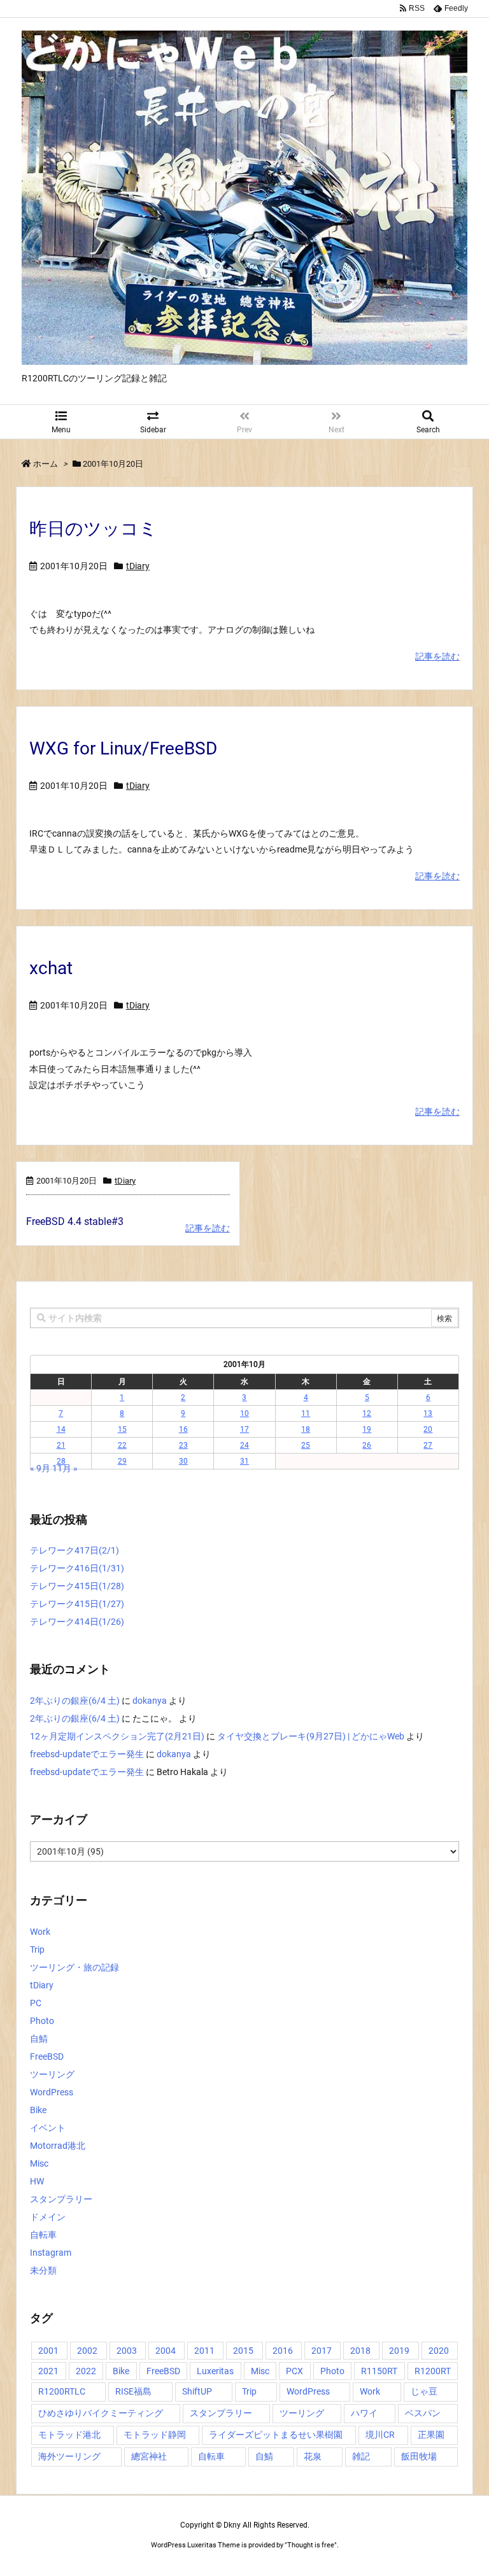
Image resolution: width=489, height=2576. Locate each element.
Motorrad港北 (58, 2146)
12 (367, 1413)
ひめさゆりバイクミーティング (101, 2413)
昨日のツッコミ (93, 529)
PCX (294, 2371)
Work (40, 1932)
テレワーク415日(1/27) (77, 1604)
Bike (38, 2110)
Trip (37, 1950)
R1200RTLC (62, 2391)
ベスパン (423, 2413)
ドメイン (48, 2217)
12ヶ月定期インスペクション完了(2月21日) (117, 1736)
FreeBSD (47, 2056)
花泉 (313, 2456)
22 (122, 1445)
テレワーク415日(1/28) (77, 1586)
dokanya (150, 1701)
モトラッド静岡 (155, 2435)
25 (306, 1445)
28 (61, 1461)
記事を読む (437, 656)
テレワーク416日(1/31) (77, 1568)
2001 (48, 2351)
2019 (399, 2351)
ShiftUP (197, 2391)
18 (306, 1429)
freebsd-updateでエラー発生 (87, 1754)
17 (244, 1429)
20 (428, 1429)
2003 (127, 2351)
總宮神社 (149, 2456)
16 (183, 1429)
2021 (48, 2371)
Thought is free (311, 2545)
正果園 (431, 2435)
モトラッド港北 (69, 2435)
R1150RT (379, 2371)
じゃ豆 (424, 2391)
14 (61, 1429)
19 (367, 1429)
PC (36, 2003)
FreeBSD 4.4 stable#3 (75, 1221)
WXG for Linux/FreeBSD (123, 748)
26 (367, 1445)
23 (183, 1445)
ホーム (46, 464)
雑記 (361, 2456)
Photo (42, 2021)
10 (244, 1413)
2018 (360, 2351)
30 (183, 1461)
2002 (87, 2351)
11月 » (65, 1468)
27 (428, 1445)
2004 (166, 2351)
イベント (48, 2128)
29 (122, 1461)
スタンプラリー (61, 2199)
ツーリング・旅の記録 (74, 1967)
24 (244, 1445)
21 (61, 1445)
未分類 (43, 2270)
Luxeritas (215, 2371)
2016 (283, 2351)
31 (244, 1461)
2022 (86, 2371)
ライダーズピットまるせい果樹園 (276, 2435)
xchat (51, 968)
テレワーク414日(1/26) (77, 1622)
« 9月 (40, 1468)
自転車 (43, 2235)
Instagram (51, 2253)
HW (37, 2181)
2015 (243, 2351)
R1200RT (433, 2371)
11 (306, 1413)
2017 (322, 2351)
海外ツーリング (69, 2456)
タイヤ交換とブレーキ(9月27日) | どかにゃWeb (311, 1736)
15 (122, 1429)
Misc (39, 2163)
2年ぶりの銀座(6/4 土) (75, 1701)
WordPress (52, 2092)
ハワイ (364, 2413)
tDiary (138, 566)
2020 (439, 2351)
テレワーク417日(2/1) (74, 1550)
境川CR (380, 2435)
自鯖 (39, 2039)
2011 (204, 2351)
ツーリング (52, 2074)
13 (428, 1413)
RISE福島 (133, 2391)
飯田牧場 (419, 2456)
